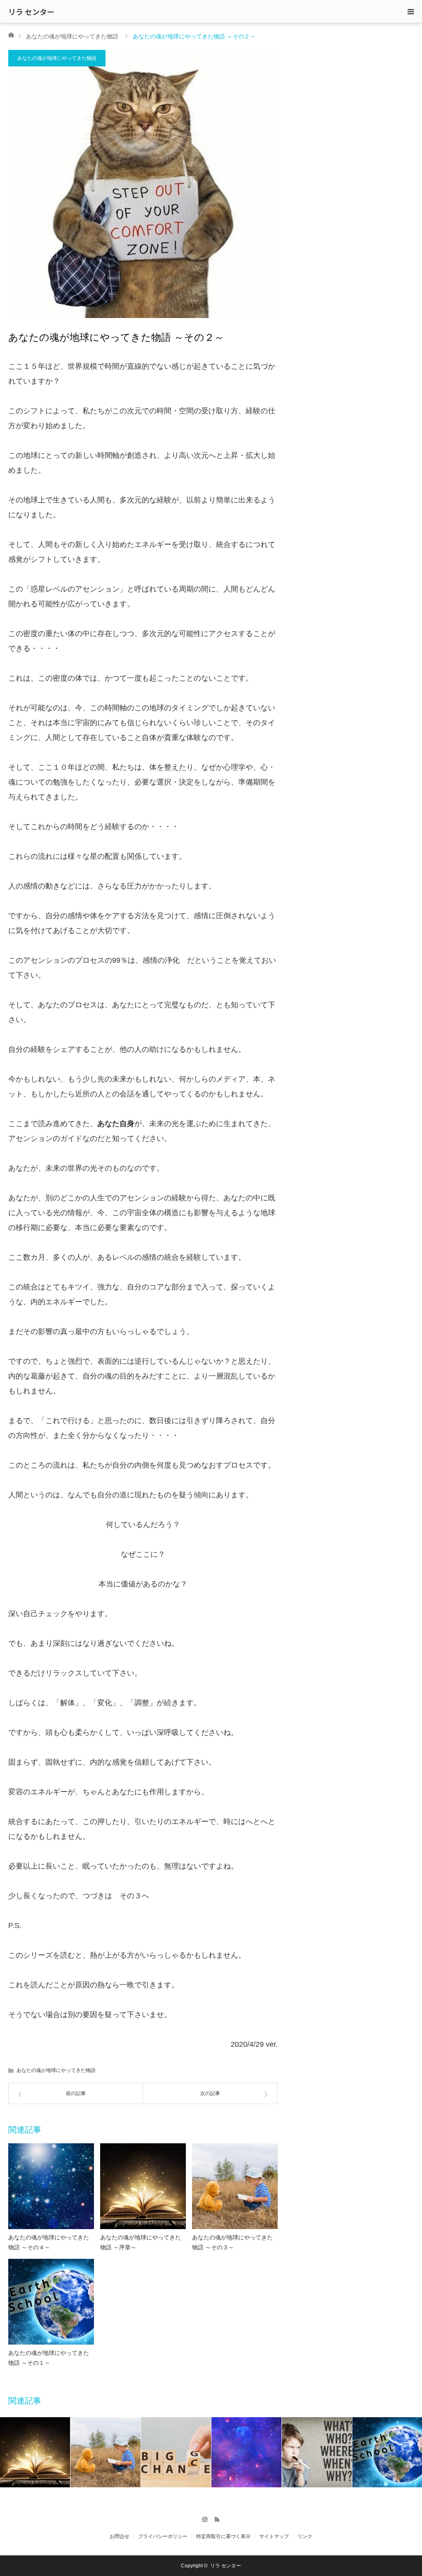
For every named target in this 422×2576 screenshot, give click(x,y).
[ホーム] (11, 34)
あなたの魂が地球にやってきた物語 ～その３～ (232, 2242)
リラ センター (31, 12)
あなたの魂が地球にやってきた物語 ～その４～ (49, 2242)
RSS (217, 2518)
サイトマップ (274, 2536)
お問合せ (120, 2536)
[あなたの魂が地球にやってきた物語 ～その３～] (235, 2186)
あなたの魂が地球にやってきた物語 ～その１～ (49, 2358)
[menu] (410, 12)
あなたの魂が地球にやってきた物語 (72, 36)
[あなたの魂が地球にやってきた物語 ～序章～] (143, 2186)
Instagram (205, 2518)
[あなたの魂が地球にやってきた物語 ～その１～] (51, 2302)
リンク (305, 2536)
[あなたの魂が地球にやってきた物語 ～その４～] (51, 2186)
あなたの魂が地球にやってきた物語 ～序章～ (141, 2242)
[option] (35, 2452)
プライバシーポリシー (163, 2536)
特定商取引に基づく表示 (223, 2536)
